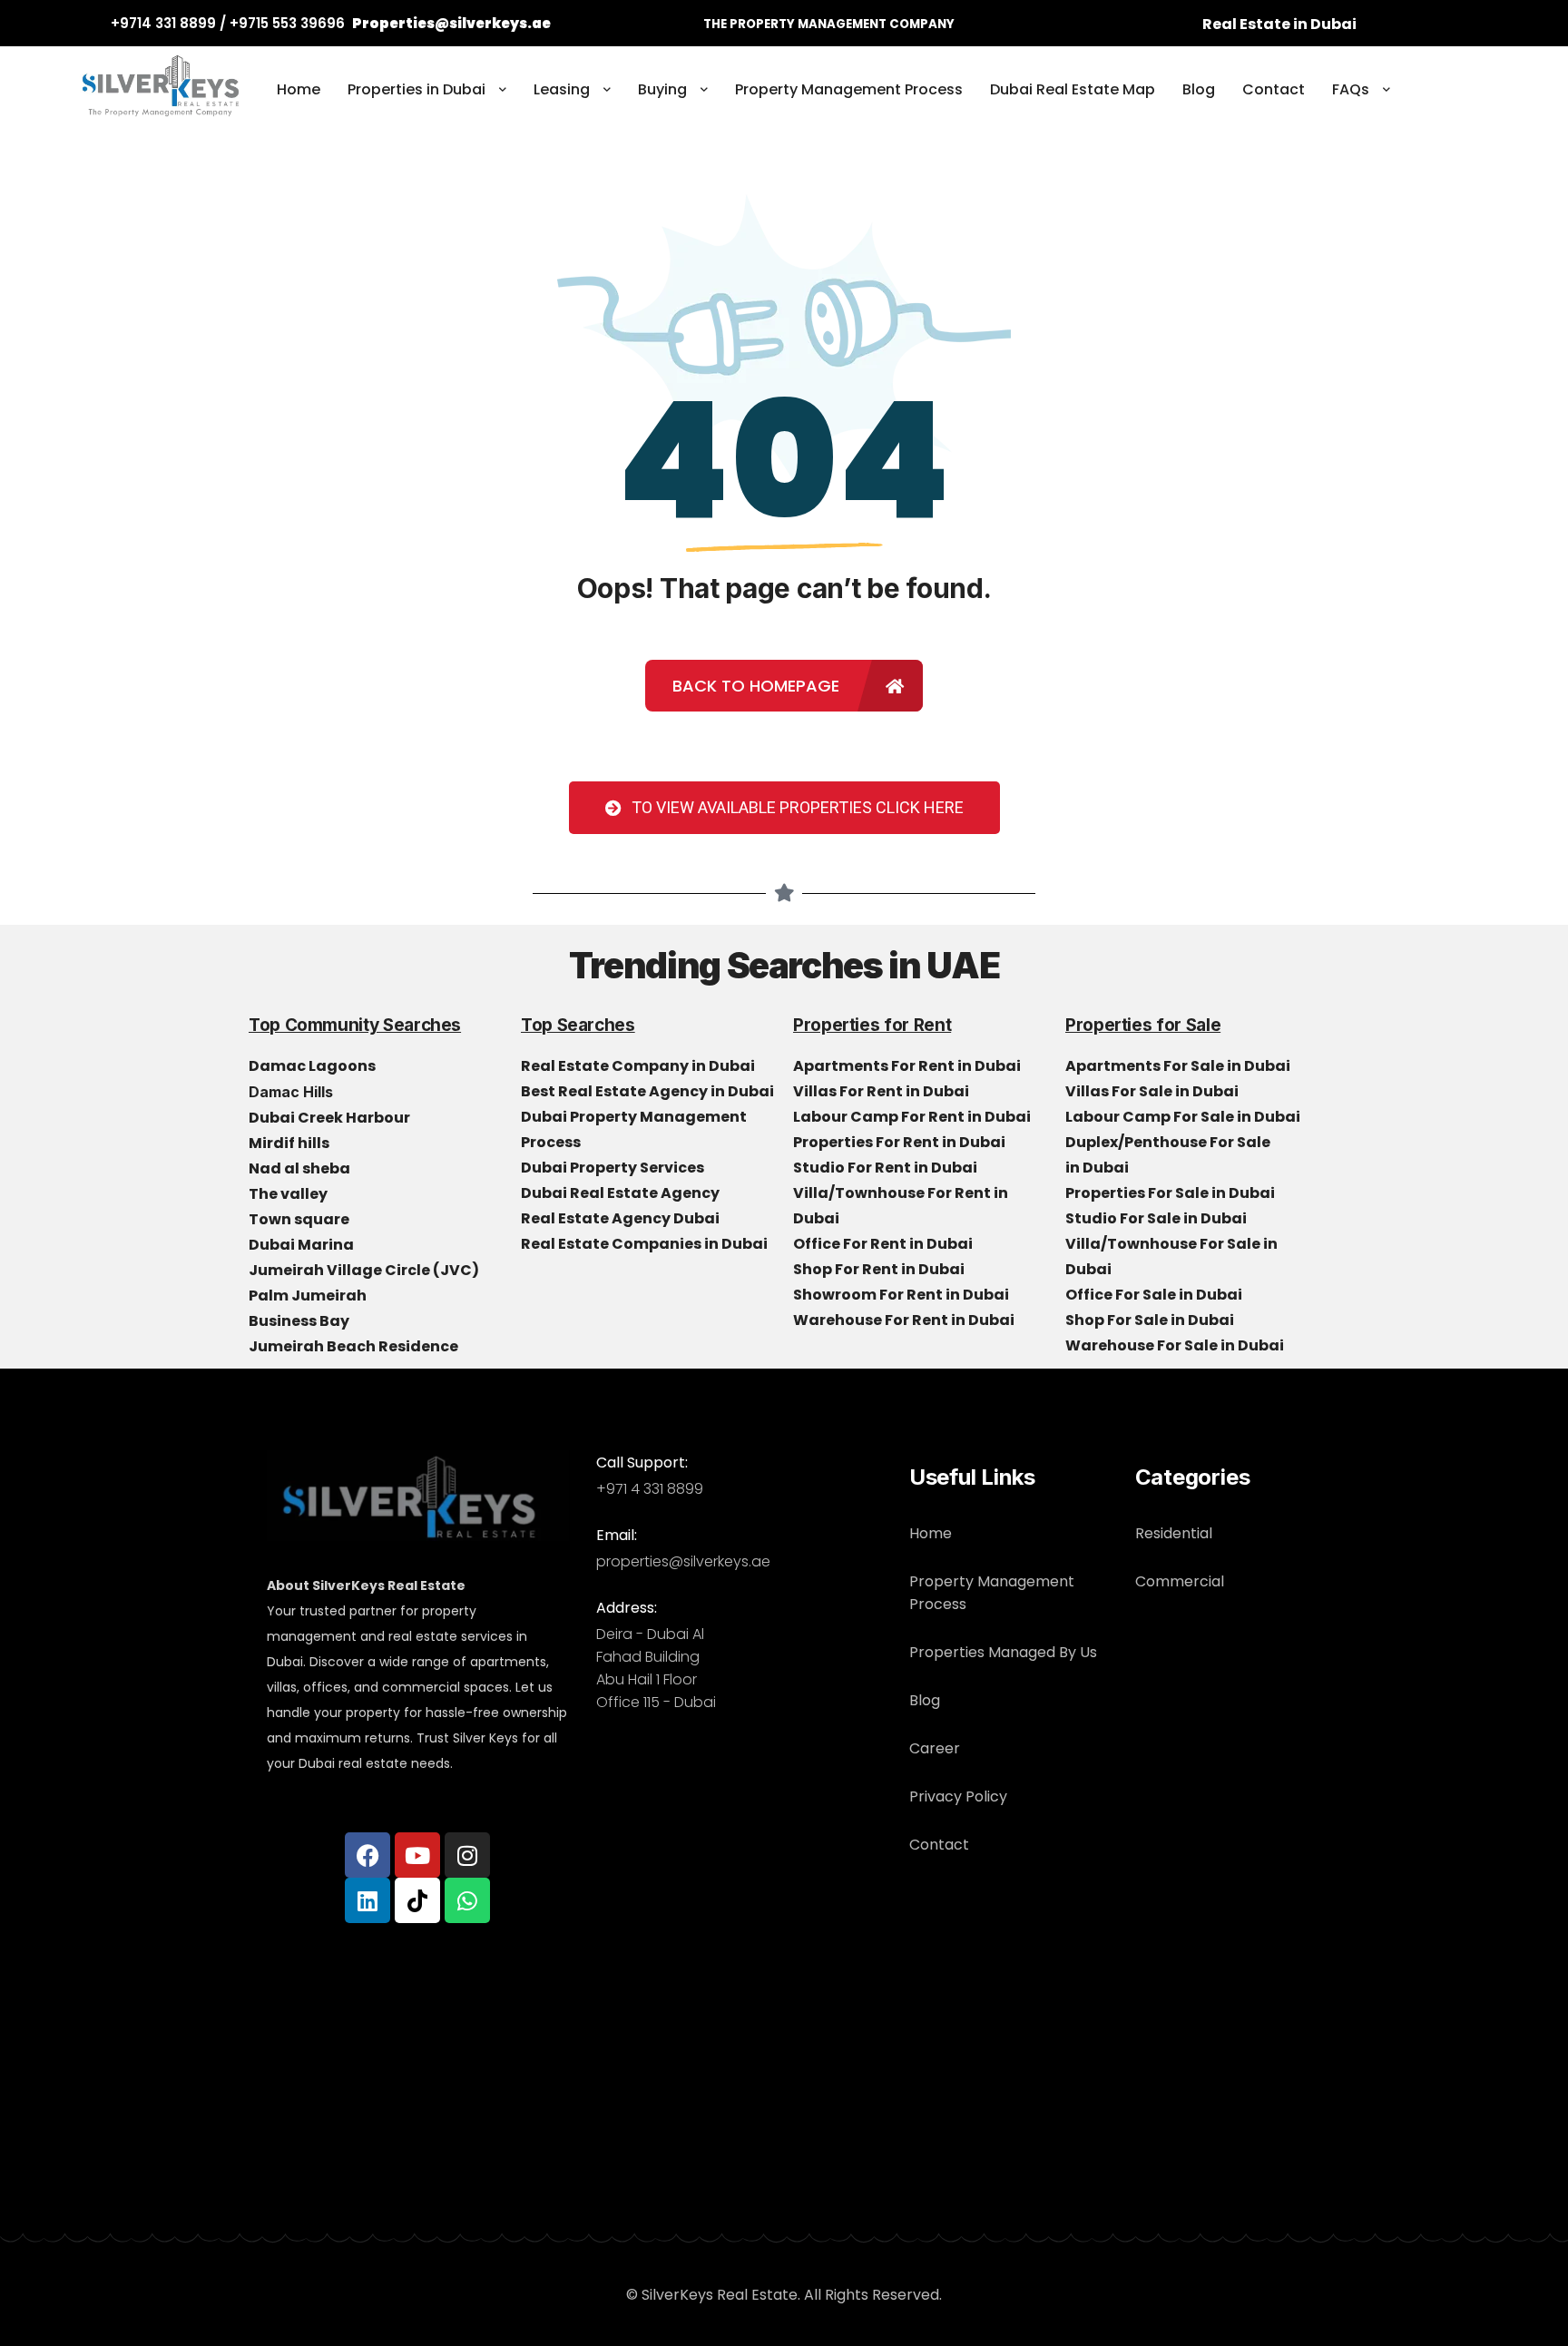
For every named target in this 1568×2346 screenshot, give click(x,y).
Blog (1199, 89)
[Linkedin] (367, 1900)
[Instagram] (467, 1855)
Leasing (562, 89)
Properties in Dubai (416, 89)
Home (299, 89)
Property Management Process (849, 89)
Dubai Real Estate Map (1073, 89)
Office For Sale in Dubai (1155, 1295)
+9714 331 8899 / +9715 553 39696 (228, 23)
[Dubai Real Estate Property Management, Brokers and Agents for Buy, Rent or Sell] (162, 90)
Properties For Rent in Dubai (901, 1142)
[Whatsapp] (467, 1900)
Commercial (1180, 1581)
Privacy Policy (958, 1796)
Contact (1274, 89)
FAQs (1351, 89)
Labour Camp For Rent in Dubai (913, 1117)
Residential (1174, 1533)
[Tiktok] (417, 1900)
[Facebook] (367, 1855)
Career (935, 1748)
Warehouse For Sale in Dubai (1176, 1345)
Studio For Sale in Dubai (1157, 1218)
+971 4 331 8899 (650, 1489)
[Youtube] (417, 1855)
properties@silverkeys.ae (683, 1561)
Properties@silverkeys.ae (451, 23)
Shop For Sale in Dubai (1151, 1320)
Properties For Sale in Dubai (1171, 1193)
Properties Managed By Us (1003, 1652)
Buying (662, 89)
